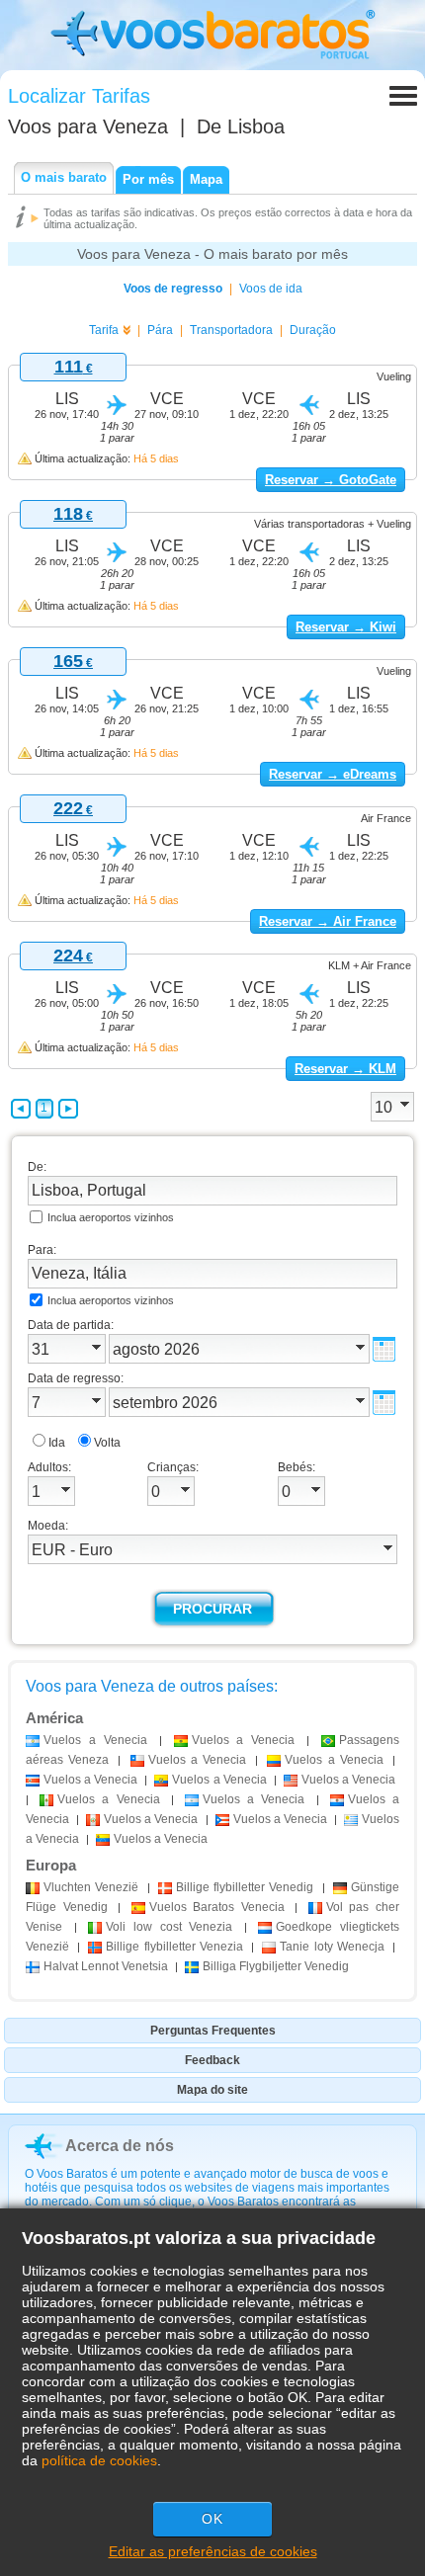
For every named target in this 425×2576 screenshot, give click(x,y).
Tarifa (104, 330)
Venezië (91, 1887)
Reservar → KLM (345, 1069)
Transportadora (231, 330)
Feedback (212, 2060)
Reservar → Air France (328, 921)
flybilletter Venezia (174, 1947)
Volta (107, 1443)
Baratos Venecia (217, 1907)
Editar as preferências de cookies (213, 2551)
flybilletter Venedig (245, 1887)
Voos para (88, 126)
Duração (313, 330)
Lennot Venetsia (106, 1966)
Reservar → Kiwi (346, 627)
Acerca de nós (120, 2146)
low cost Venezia (169, 1927)
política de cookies (99, 2460)
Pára (160, 330)
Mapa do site (212, 2090)
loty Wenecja (332, 1947)
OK (212, 2519)
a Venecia (95, 1740)
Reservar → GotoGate (331, 480)
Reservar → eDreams (333, 774)
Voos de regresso (173, 289)
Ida (57, 1443)
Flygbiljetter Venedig (276, 1966)
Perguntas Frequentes (213, 2031)
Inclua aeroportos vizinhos (111, 1217)
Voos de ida (271, 289)
